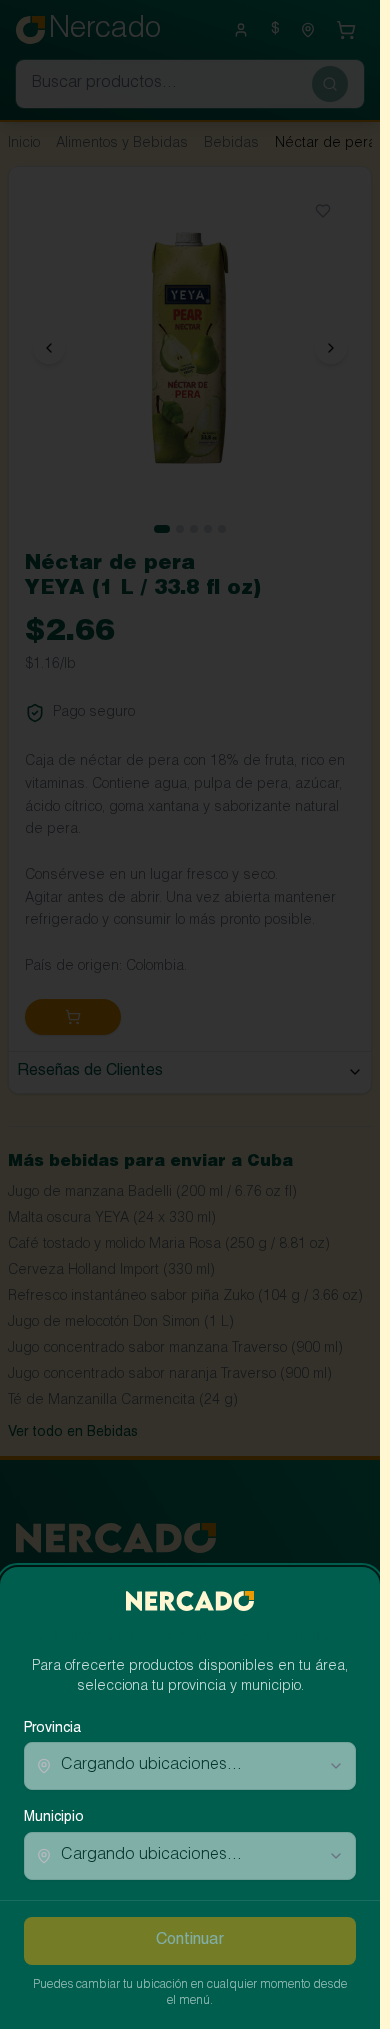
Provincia (52, 1729)
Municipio (54, 1818)
